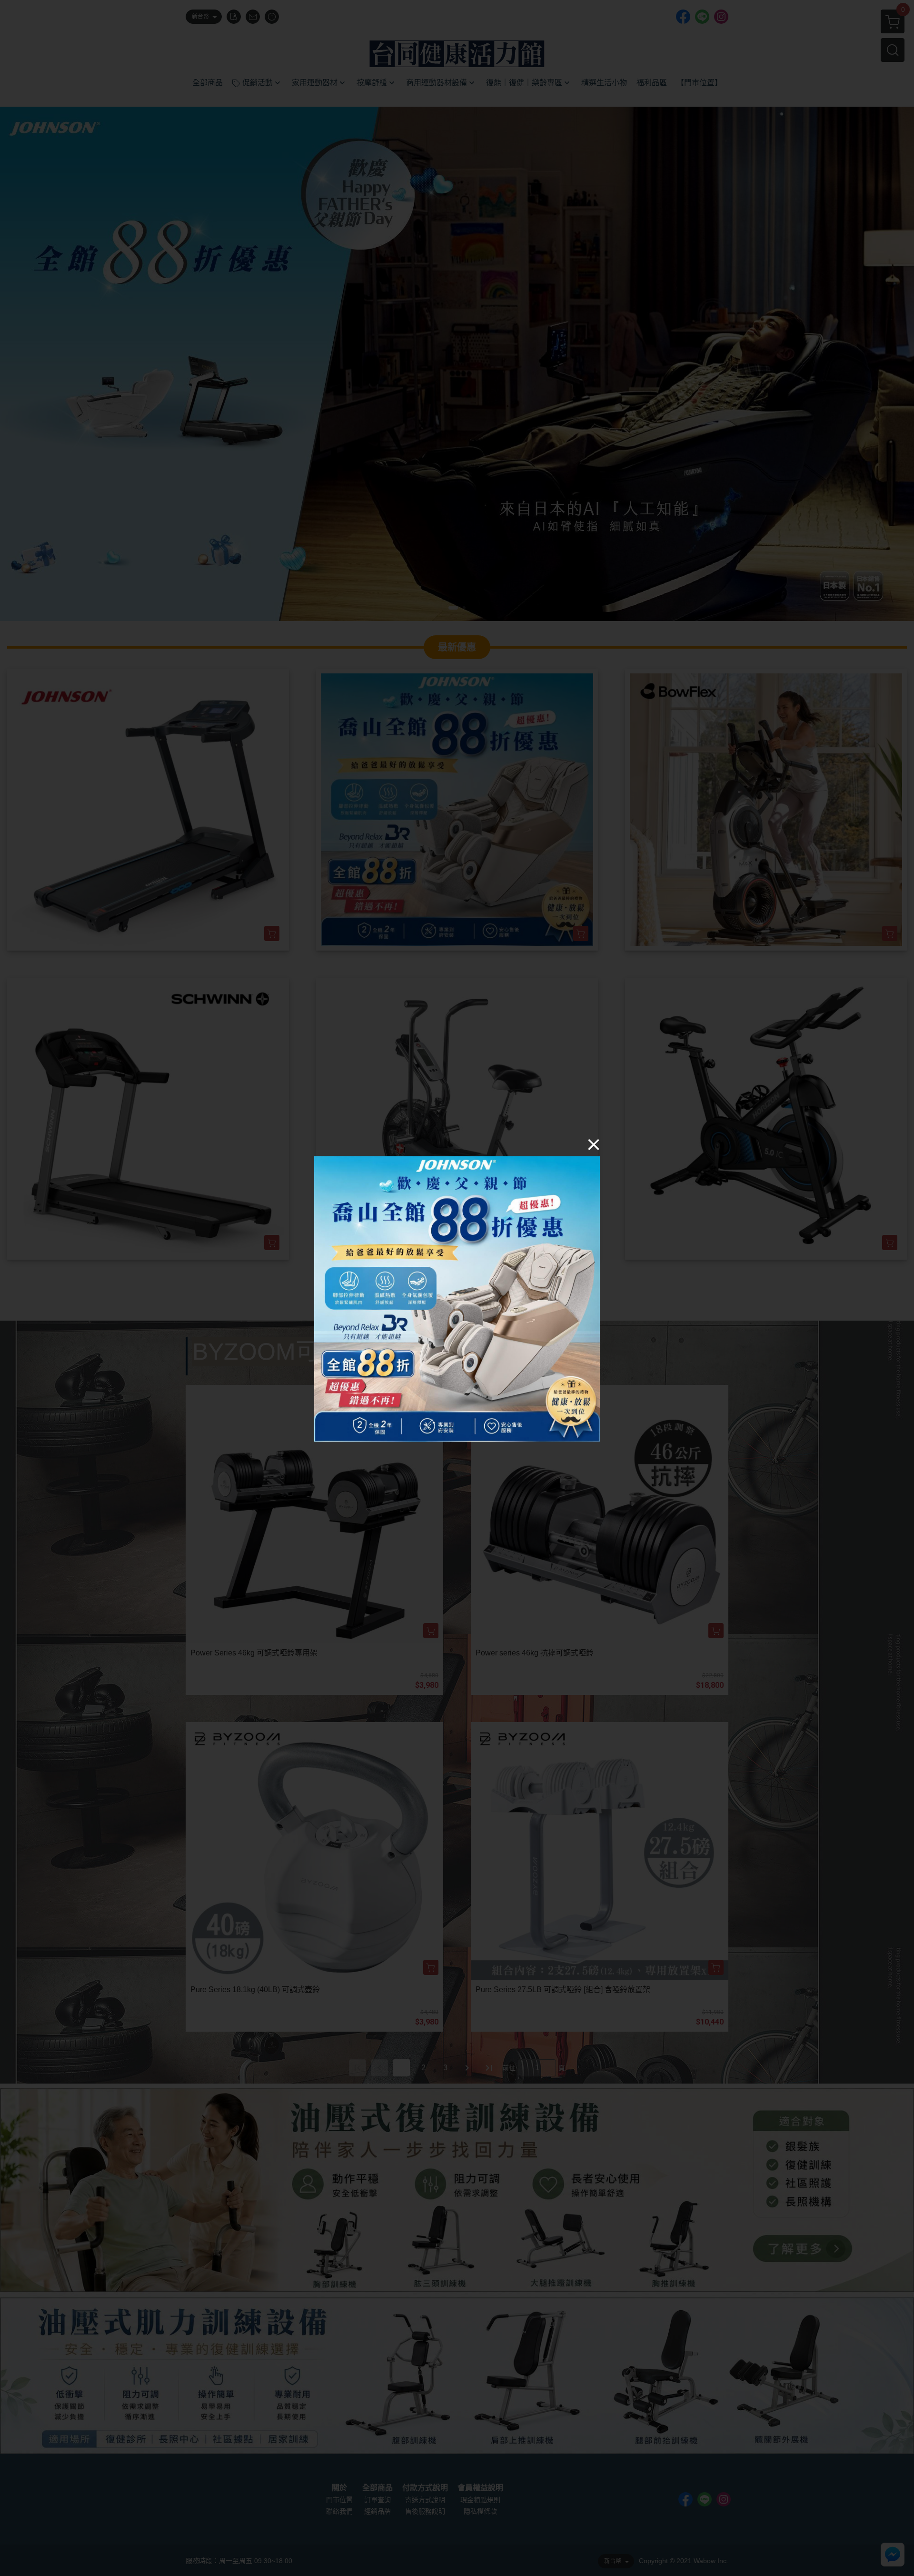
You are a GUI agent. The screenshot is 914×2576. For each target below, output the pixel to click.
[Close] (594, 1144)
